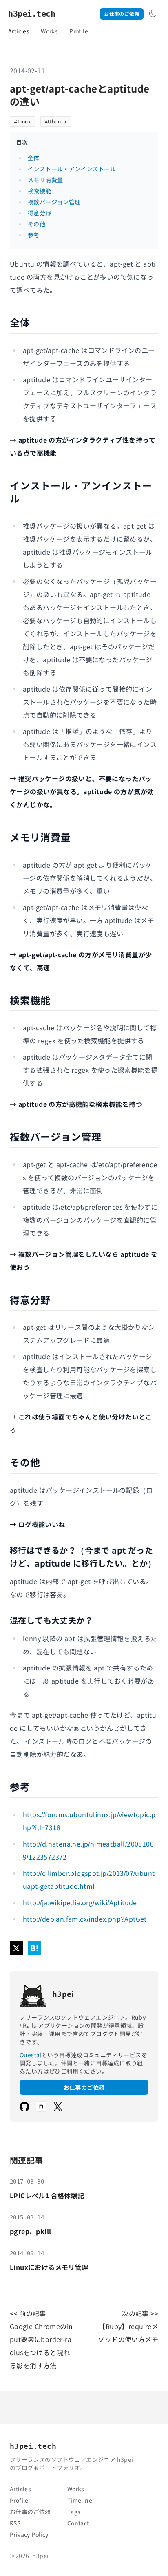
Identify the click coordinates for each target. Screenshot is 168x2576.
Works (49, 31)
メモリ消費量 (45, 180)
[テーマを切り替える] (153, 14)
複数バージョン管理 (54, 202)
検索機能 (40, 191)
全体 (34, 158)
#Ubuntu (56, 121)
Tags (74, 2512)
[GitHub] (24, 2107)
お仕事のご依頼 (122, 14)
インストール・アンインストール (72, 169)
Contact (78, 2523)
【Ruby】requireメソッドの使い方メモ (128, 2333)
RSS (15, 2523)
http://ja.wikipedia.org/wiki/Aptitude (80, 1902)
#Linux (23, 121)
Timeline (80, 2500)
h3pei (40, 2556)
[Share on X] (16, 1948)
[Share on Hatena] (34, 1948)
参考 (34, 235)
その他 (36, 224)
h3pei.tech (32, 14)
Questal (31, 2055)
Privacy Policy (29, 2534)
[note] (41, 2107)
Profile (79, 31)
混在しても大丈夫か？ (51, 1620)
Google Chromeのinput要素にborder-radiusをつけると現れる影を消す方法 (41, 2346)
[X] (58, 2107)
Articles (19, 31)
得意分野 (40, 213)
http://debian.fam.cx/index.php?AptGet (85, 1919)
